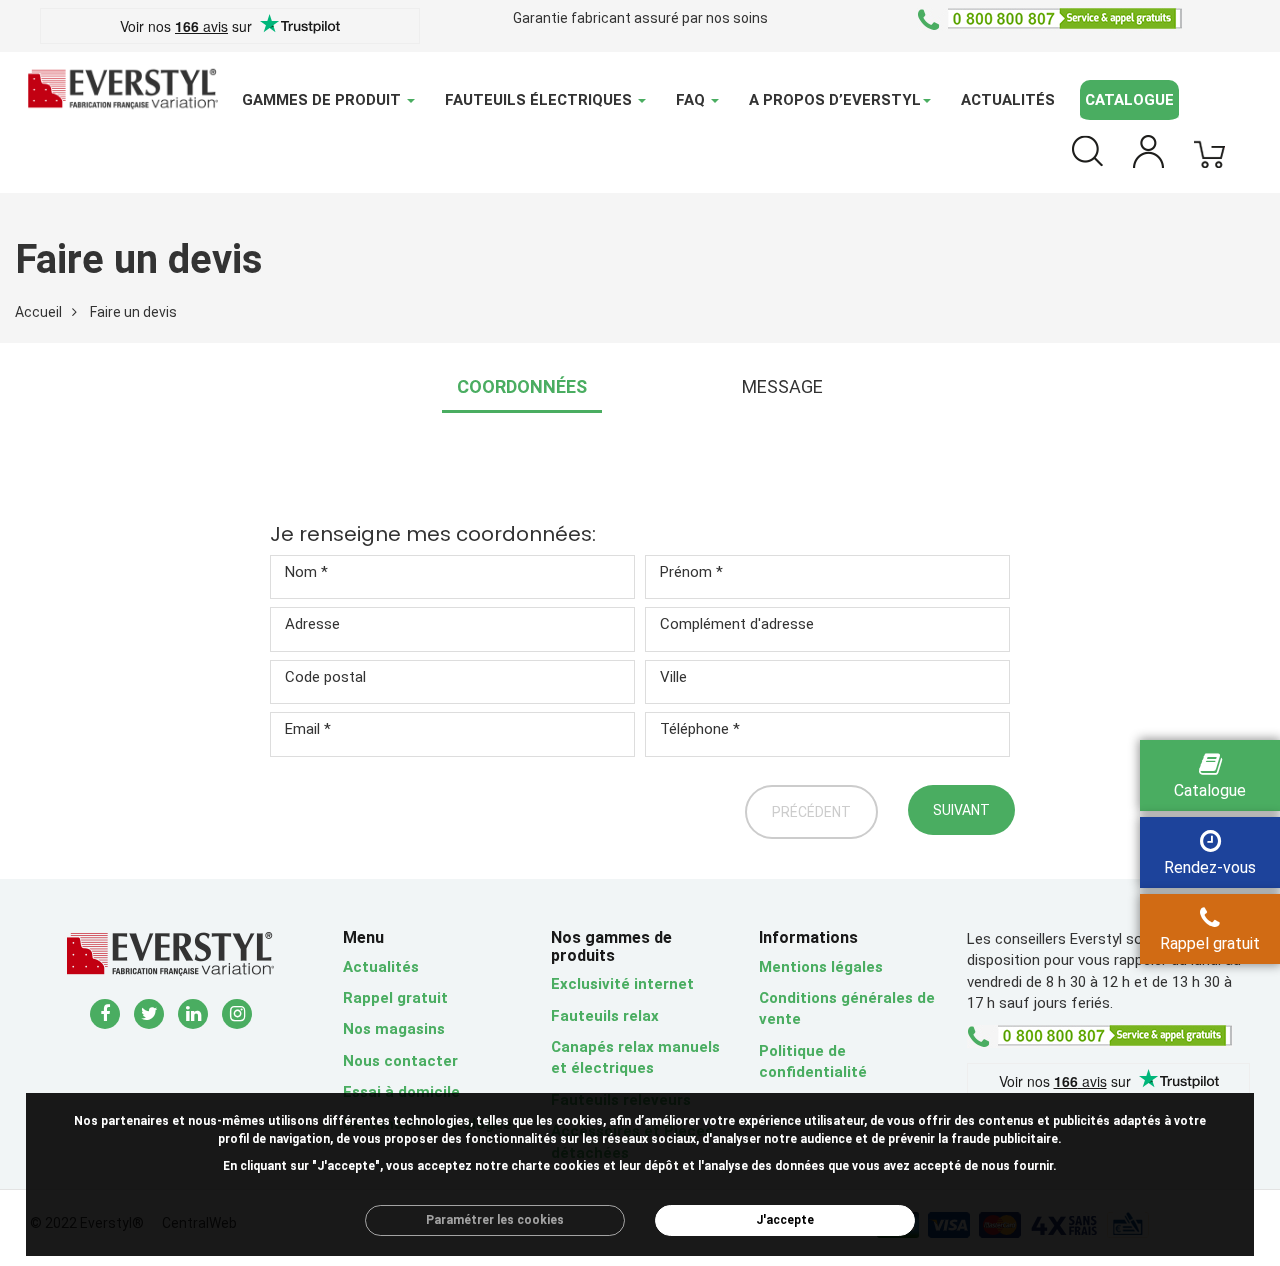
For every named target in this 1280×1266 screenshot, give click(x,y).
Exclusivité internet (622, 984)
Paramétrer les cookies (495, 1220)
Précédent (811, 812)
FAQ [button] (692, 100)
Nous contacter (400, 1061)
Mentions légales (821, 967)
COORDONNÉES (522, 386)
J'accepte (785, 1220)
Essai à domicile (401, 1092)
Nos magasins (394, 1029)
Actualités (1008, 100)
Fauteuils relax (605, 1016)
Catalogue (1129, 100)
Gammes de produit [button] (323, 100)
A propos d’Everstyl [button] (835, 100)
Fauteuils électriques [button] (540, 100)
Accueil (38, 312)
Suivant (961, 810)
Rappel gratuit (395, 998)
